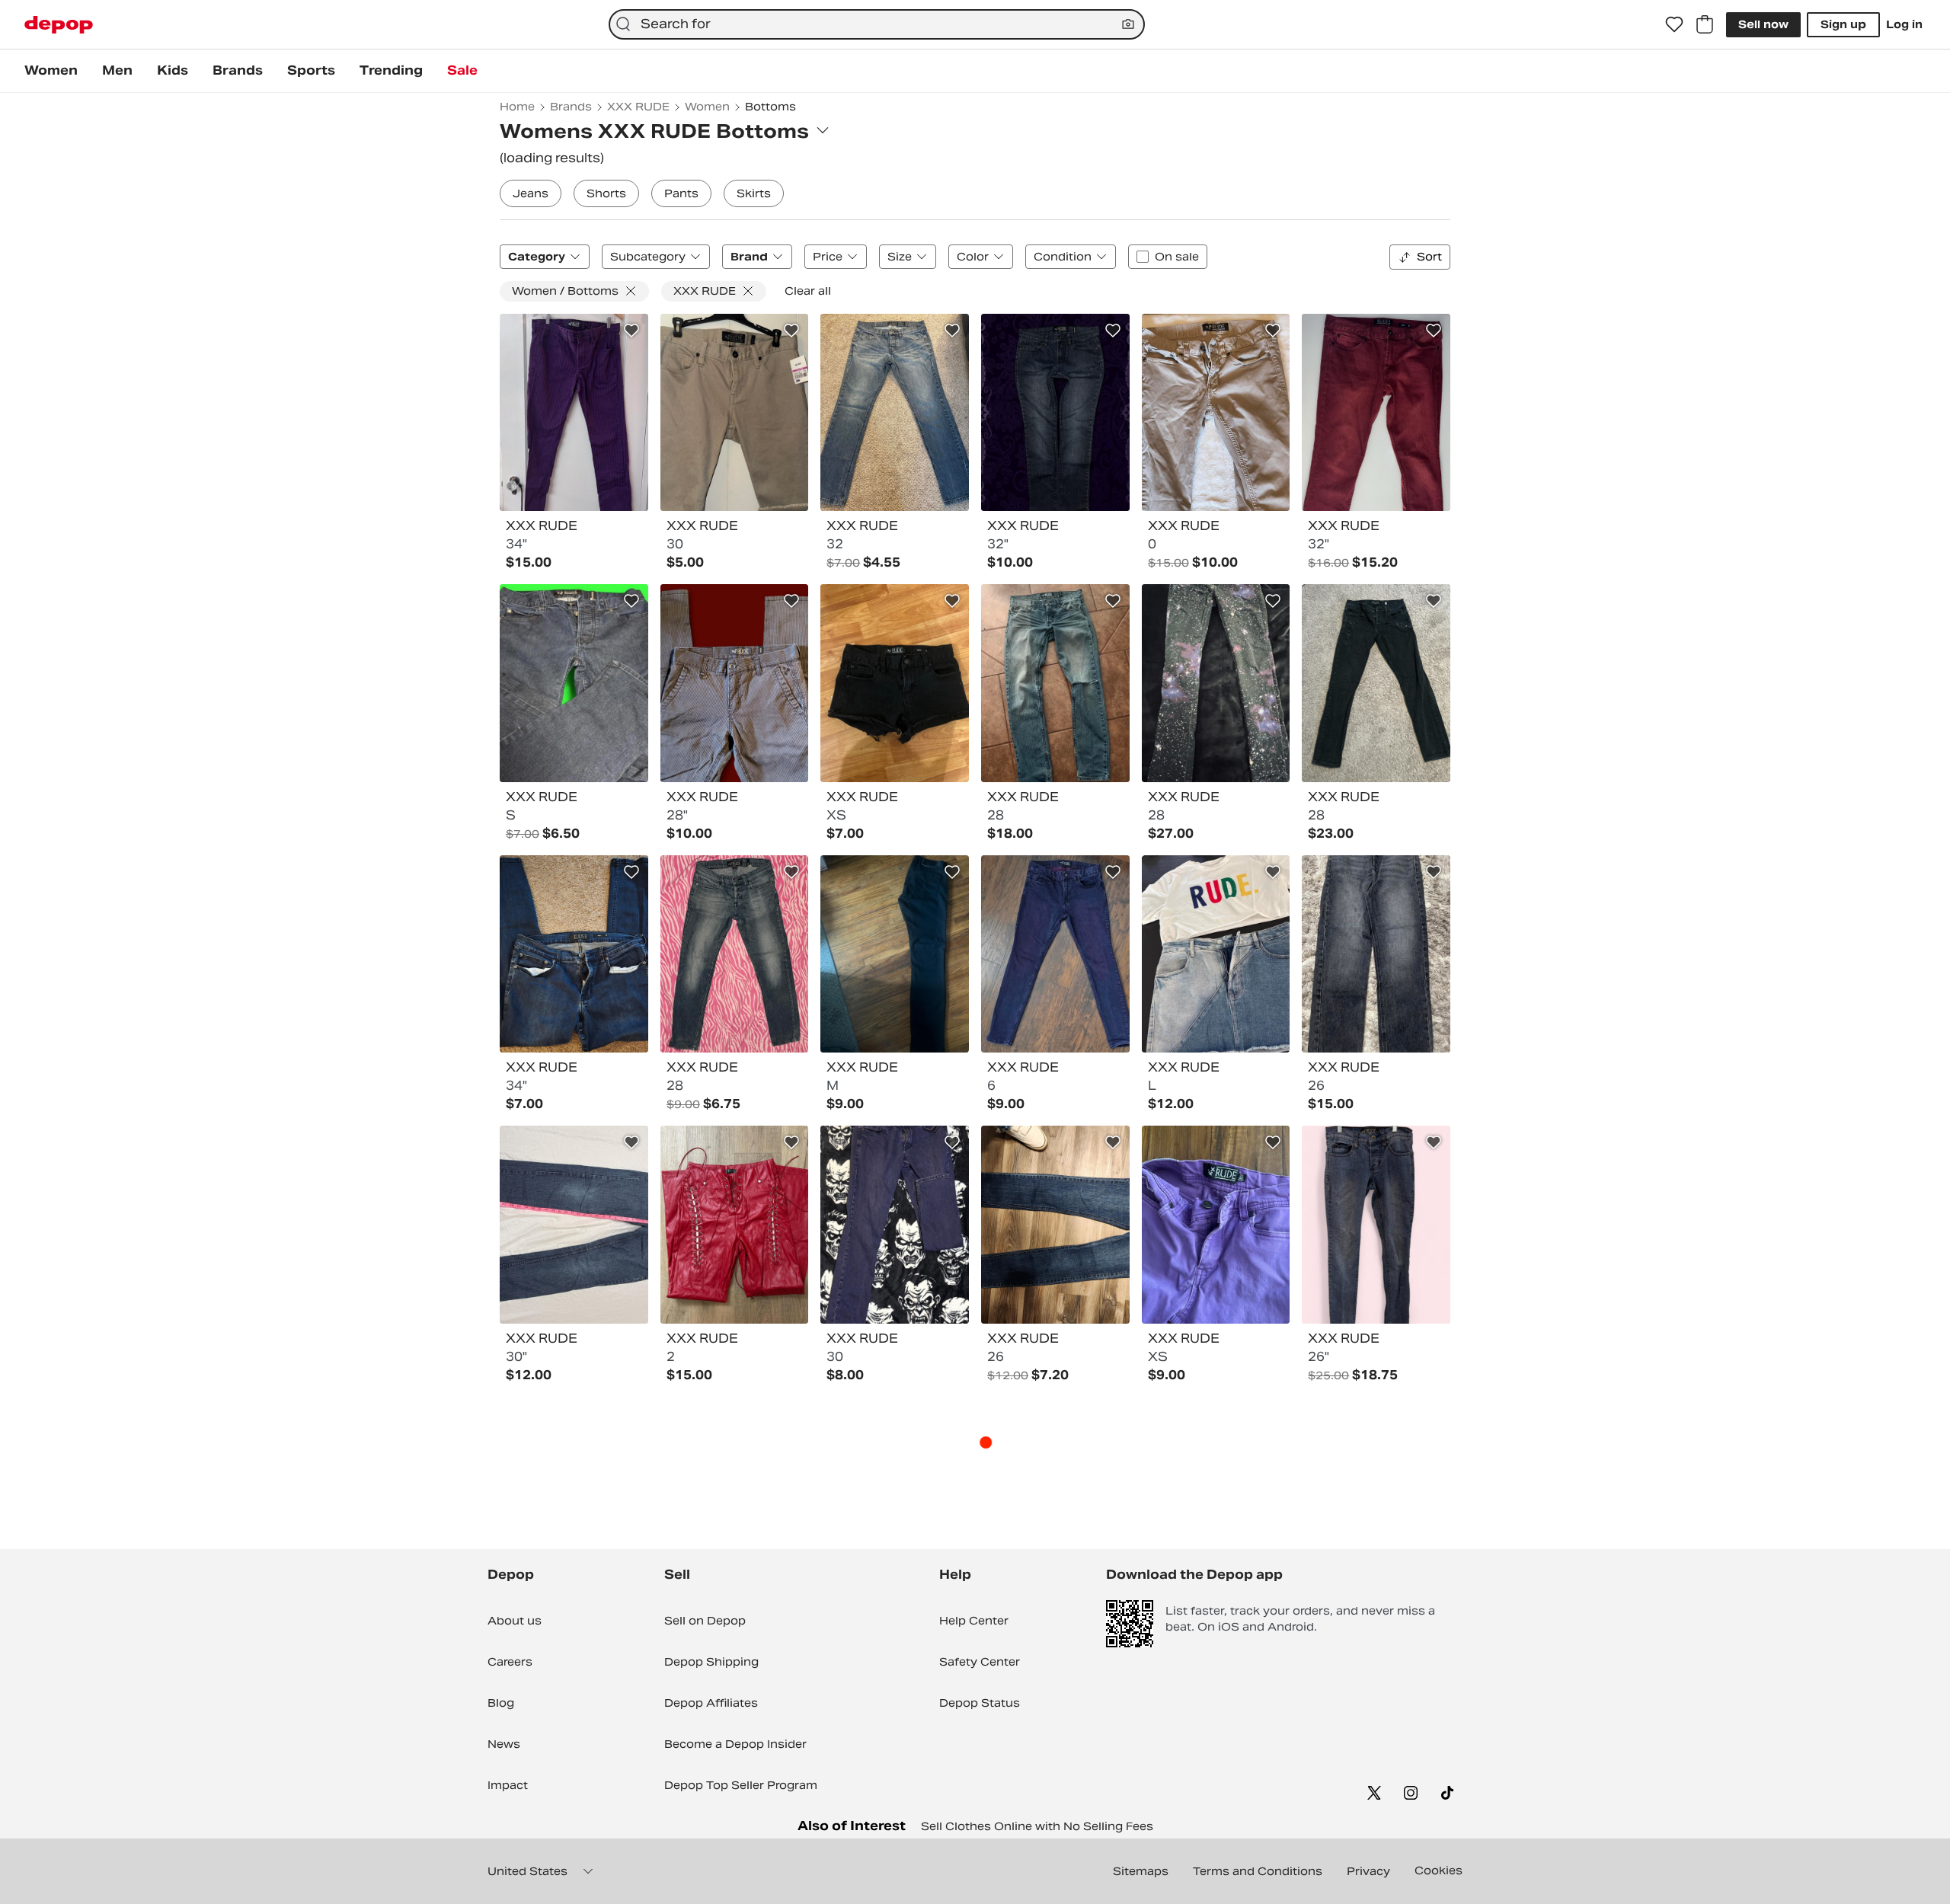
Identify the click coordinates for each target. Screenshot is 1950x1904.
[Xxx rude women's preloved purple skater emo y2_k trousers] (574, 413)
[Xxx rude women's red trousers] (735, 1225)
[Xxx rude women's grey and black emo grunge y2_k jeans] (735, 683)
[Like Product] (631, 331)
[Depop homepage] (59, 25)
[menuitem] (51, 71)
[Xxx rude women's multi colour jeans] (1216, 683)
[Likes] (1674, 24)
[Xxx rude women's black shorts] (895, 683)
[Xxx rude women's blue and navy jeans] (895, 413)
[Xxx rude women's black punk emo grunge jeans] (1376, 683)
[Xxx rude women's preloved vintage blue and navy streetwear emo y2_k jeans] (735, 954)
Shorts (606, 193)
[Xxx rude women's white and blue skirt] (1216, 954)
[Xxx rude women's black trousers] (895, 954)
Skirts (754, 193)
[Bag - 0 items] (1705, 24)
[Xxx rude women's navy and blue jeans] (574, 683)
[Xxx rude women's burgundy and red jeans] (1376, 413)
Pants (681, 193)
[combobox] (877, 24)
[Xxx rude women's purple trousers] (1216, 1225)
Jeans (531, 193)
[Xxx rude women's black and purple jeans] (1055, 954)
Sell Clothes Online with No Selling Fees (1037, 1826)
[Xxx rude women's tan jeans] (1216, 413)
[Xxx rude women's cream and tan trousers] (735, 413)
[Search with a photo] (1128, 24)
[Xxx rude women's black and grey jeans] (1376, 954)
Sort (1429, 257)
